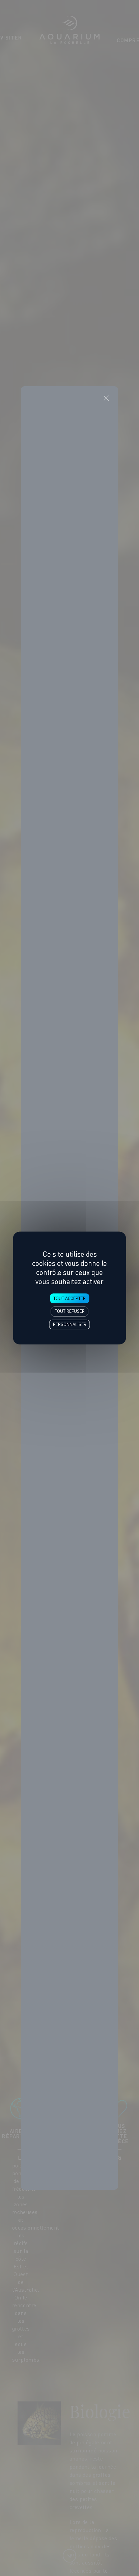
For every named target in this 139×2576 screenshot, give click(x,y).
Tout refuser (70, 1312)
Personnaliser (70, 1324)
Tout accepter (69, 1298)
